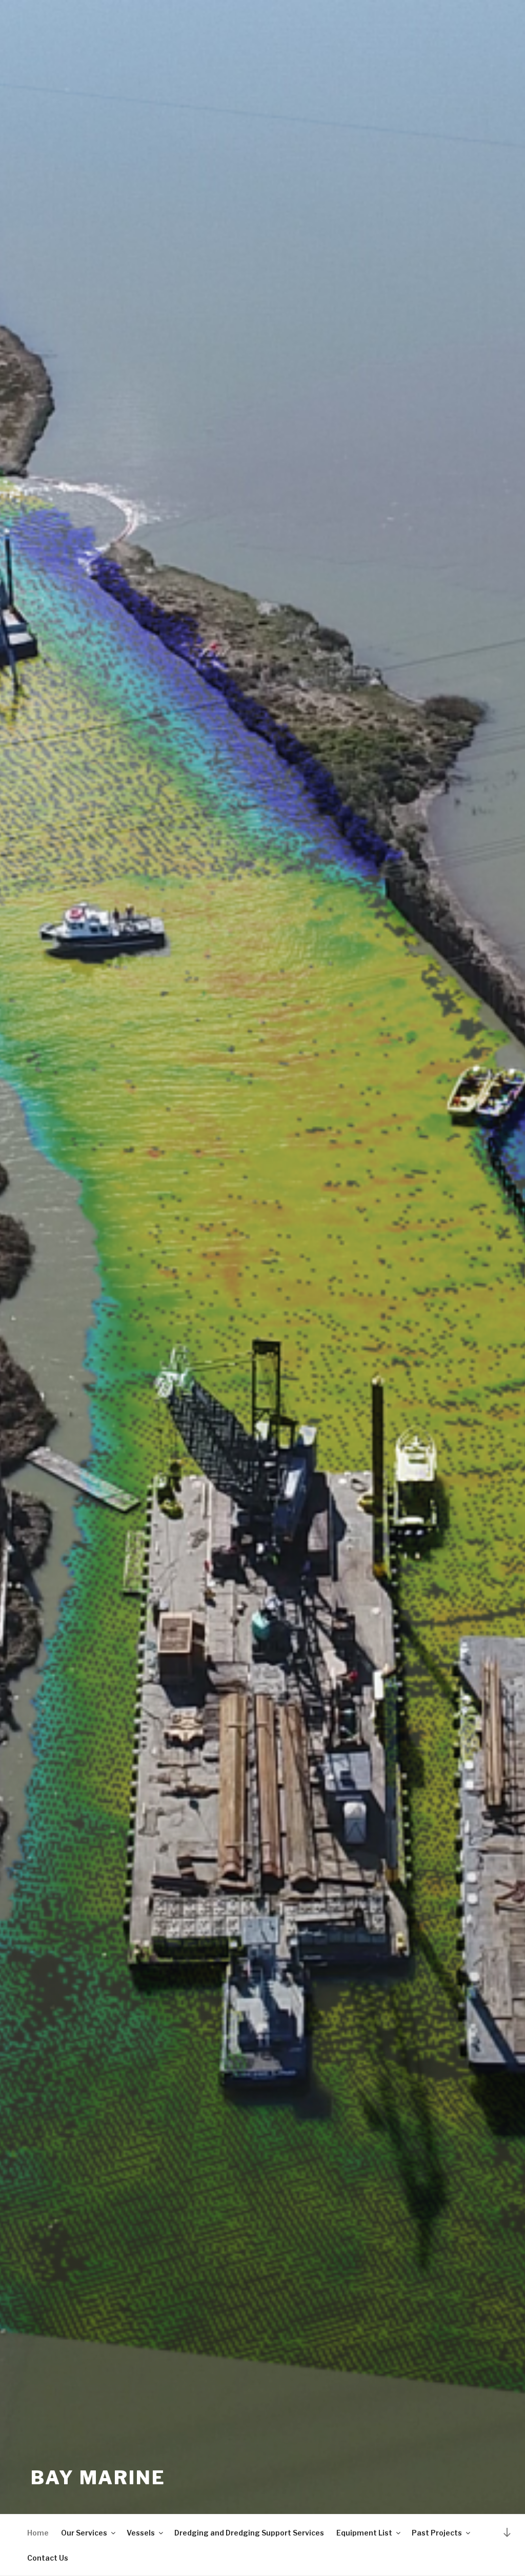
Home (38, 2533)
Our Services (84, 2533)
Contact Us (48, 2558)
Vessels (141, 2533)
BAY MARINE (98, 2478)
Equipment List (364, 2533)
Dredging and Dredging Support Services (249, 2533)
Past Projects (437, 2533)
